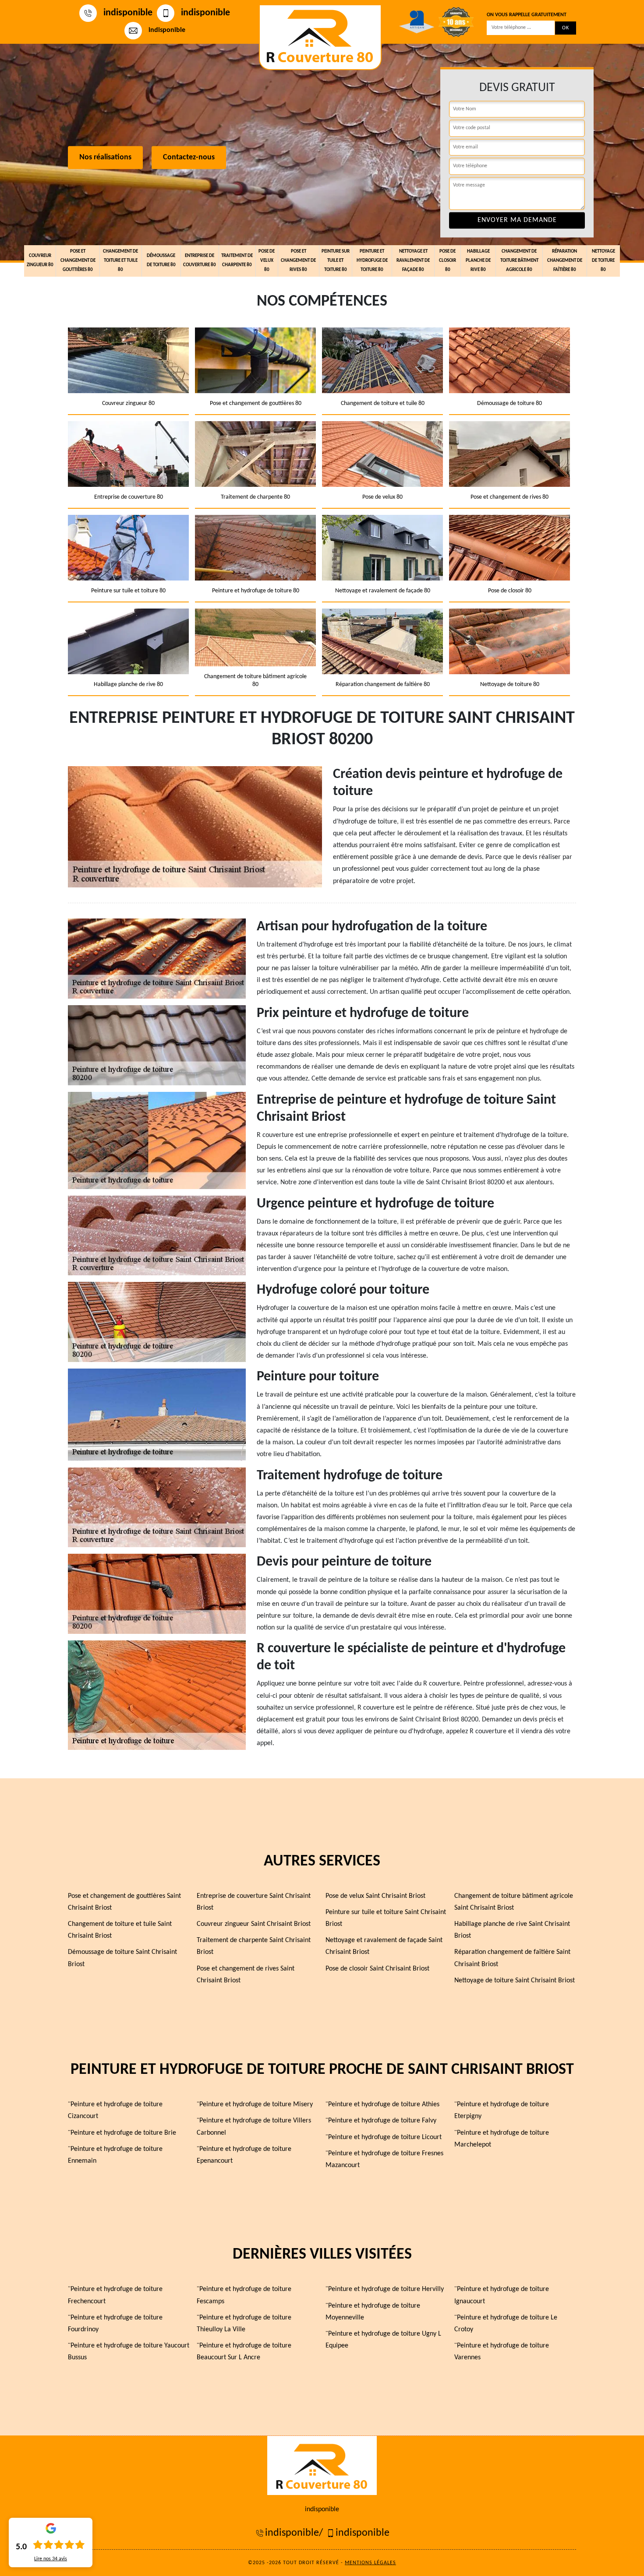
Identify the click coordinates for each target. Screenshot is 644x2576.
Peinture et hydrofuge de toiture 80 (372, 261)
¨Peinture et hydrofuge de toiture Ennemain (115, 2155)
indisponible (128, 13)
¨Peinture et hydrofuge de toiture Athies (382, 2104)
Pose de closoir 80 (448, 261)
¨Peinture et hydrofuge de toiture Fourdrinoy (115, 2324)
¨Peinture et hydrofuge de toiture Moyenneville (373, 2312)
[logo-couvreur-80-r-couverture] (320, 37)
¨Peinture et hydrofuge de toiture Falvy (381, 2121)
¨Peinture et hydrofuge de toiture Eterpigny (502, 2110)
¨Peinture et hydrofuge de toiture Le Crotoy (506, 2324)
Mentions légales (370, 2563)
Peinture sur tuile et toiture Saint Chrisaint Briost (386, 1918)
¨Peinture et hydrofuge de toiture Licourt (384, 2137)
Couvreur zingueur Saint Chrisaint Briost (254, 1924)
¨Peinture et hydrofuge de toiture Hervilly (385, 2289)
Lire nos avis (51, 2559)
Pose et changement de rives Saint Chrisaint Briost (246, 1975)
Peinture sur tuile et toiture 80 (336, 261)
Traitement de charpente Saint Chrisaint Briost (254, 1946)
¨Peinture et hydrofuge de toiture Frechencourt (115, 2295)
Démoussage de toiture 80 (161, 260)
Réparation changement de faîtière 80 (565, 261)
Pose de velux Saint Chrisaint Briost (375, 1896)
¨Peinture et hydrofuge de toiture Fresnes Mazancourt (384, 2159)
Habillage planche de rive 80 (478, 261)
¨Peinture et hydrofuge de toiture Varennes (502, 2352)
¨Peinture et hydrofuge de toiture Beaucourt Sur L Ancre (244, 2352)
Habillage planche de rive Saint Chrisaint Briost (512, 1930)
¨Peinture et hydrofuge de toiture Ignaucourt (502, 2295)
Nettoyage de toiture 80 (603, 261)
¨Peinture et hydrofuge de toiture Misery (255, 2104)
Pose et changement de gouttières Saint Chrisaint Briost (124, 1902)
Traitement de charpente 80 (237, 260)
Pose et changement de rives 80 (298, 261)
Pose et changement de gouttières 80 (78, 261)
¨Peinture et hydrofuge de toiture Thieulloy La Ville (244, 2324)
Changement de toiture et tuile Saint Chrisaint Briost (120, 1930)
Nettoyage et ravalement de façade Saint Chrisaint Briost (384, 1946)
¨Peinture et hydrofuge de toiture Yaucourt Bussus (129, 2352)
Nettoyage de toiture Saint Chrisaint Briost (515, 1981)
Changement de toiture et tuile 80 (120, 261)
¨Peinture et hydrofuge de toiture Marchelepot (502, 2139)
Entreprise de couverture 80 (200, 260)
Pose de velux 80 (267, 261)
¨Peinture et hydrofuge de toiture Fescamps (244, 2295)
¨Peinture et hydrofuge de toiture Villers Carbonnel (254, 2127)
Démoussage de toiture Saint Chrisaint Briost (122, 1958)
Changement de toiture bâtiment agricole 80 (519, 261)
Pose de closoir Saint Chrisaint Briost (377, 1969)
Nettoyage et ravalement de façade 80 (413, 261)
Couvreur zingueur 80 (40, 260)
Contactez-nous (189, 158)
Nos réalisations (105, 158)
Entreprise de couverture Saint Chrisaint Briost (254, 1902)
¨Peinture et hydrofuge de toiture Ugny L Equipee (383, 2340)
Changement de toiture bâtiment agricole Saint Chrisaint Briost (514, 1902)
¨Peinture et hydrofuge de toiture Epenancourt (244, 2155)
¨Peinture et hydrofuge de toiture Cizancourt (115, 2110)
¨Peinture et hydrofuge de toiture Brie (122, 2133)
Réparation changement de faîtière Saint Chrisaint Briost (512, 1958)
